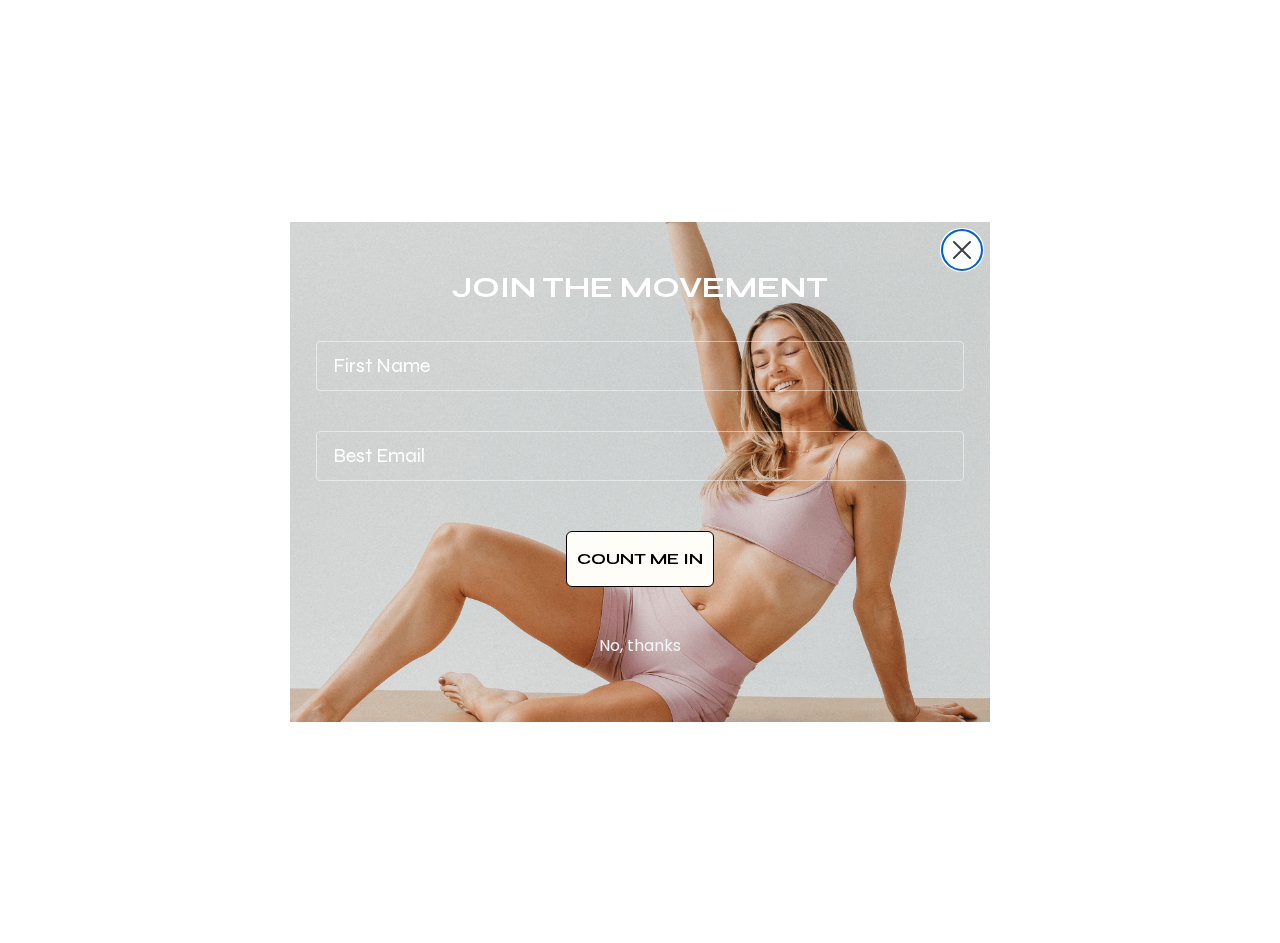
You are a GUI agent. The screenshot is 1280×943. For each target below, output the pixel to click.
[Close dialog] (962, 250)
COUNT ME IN (640, 558)
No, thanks (640, 645)
